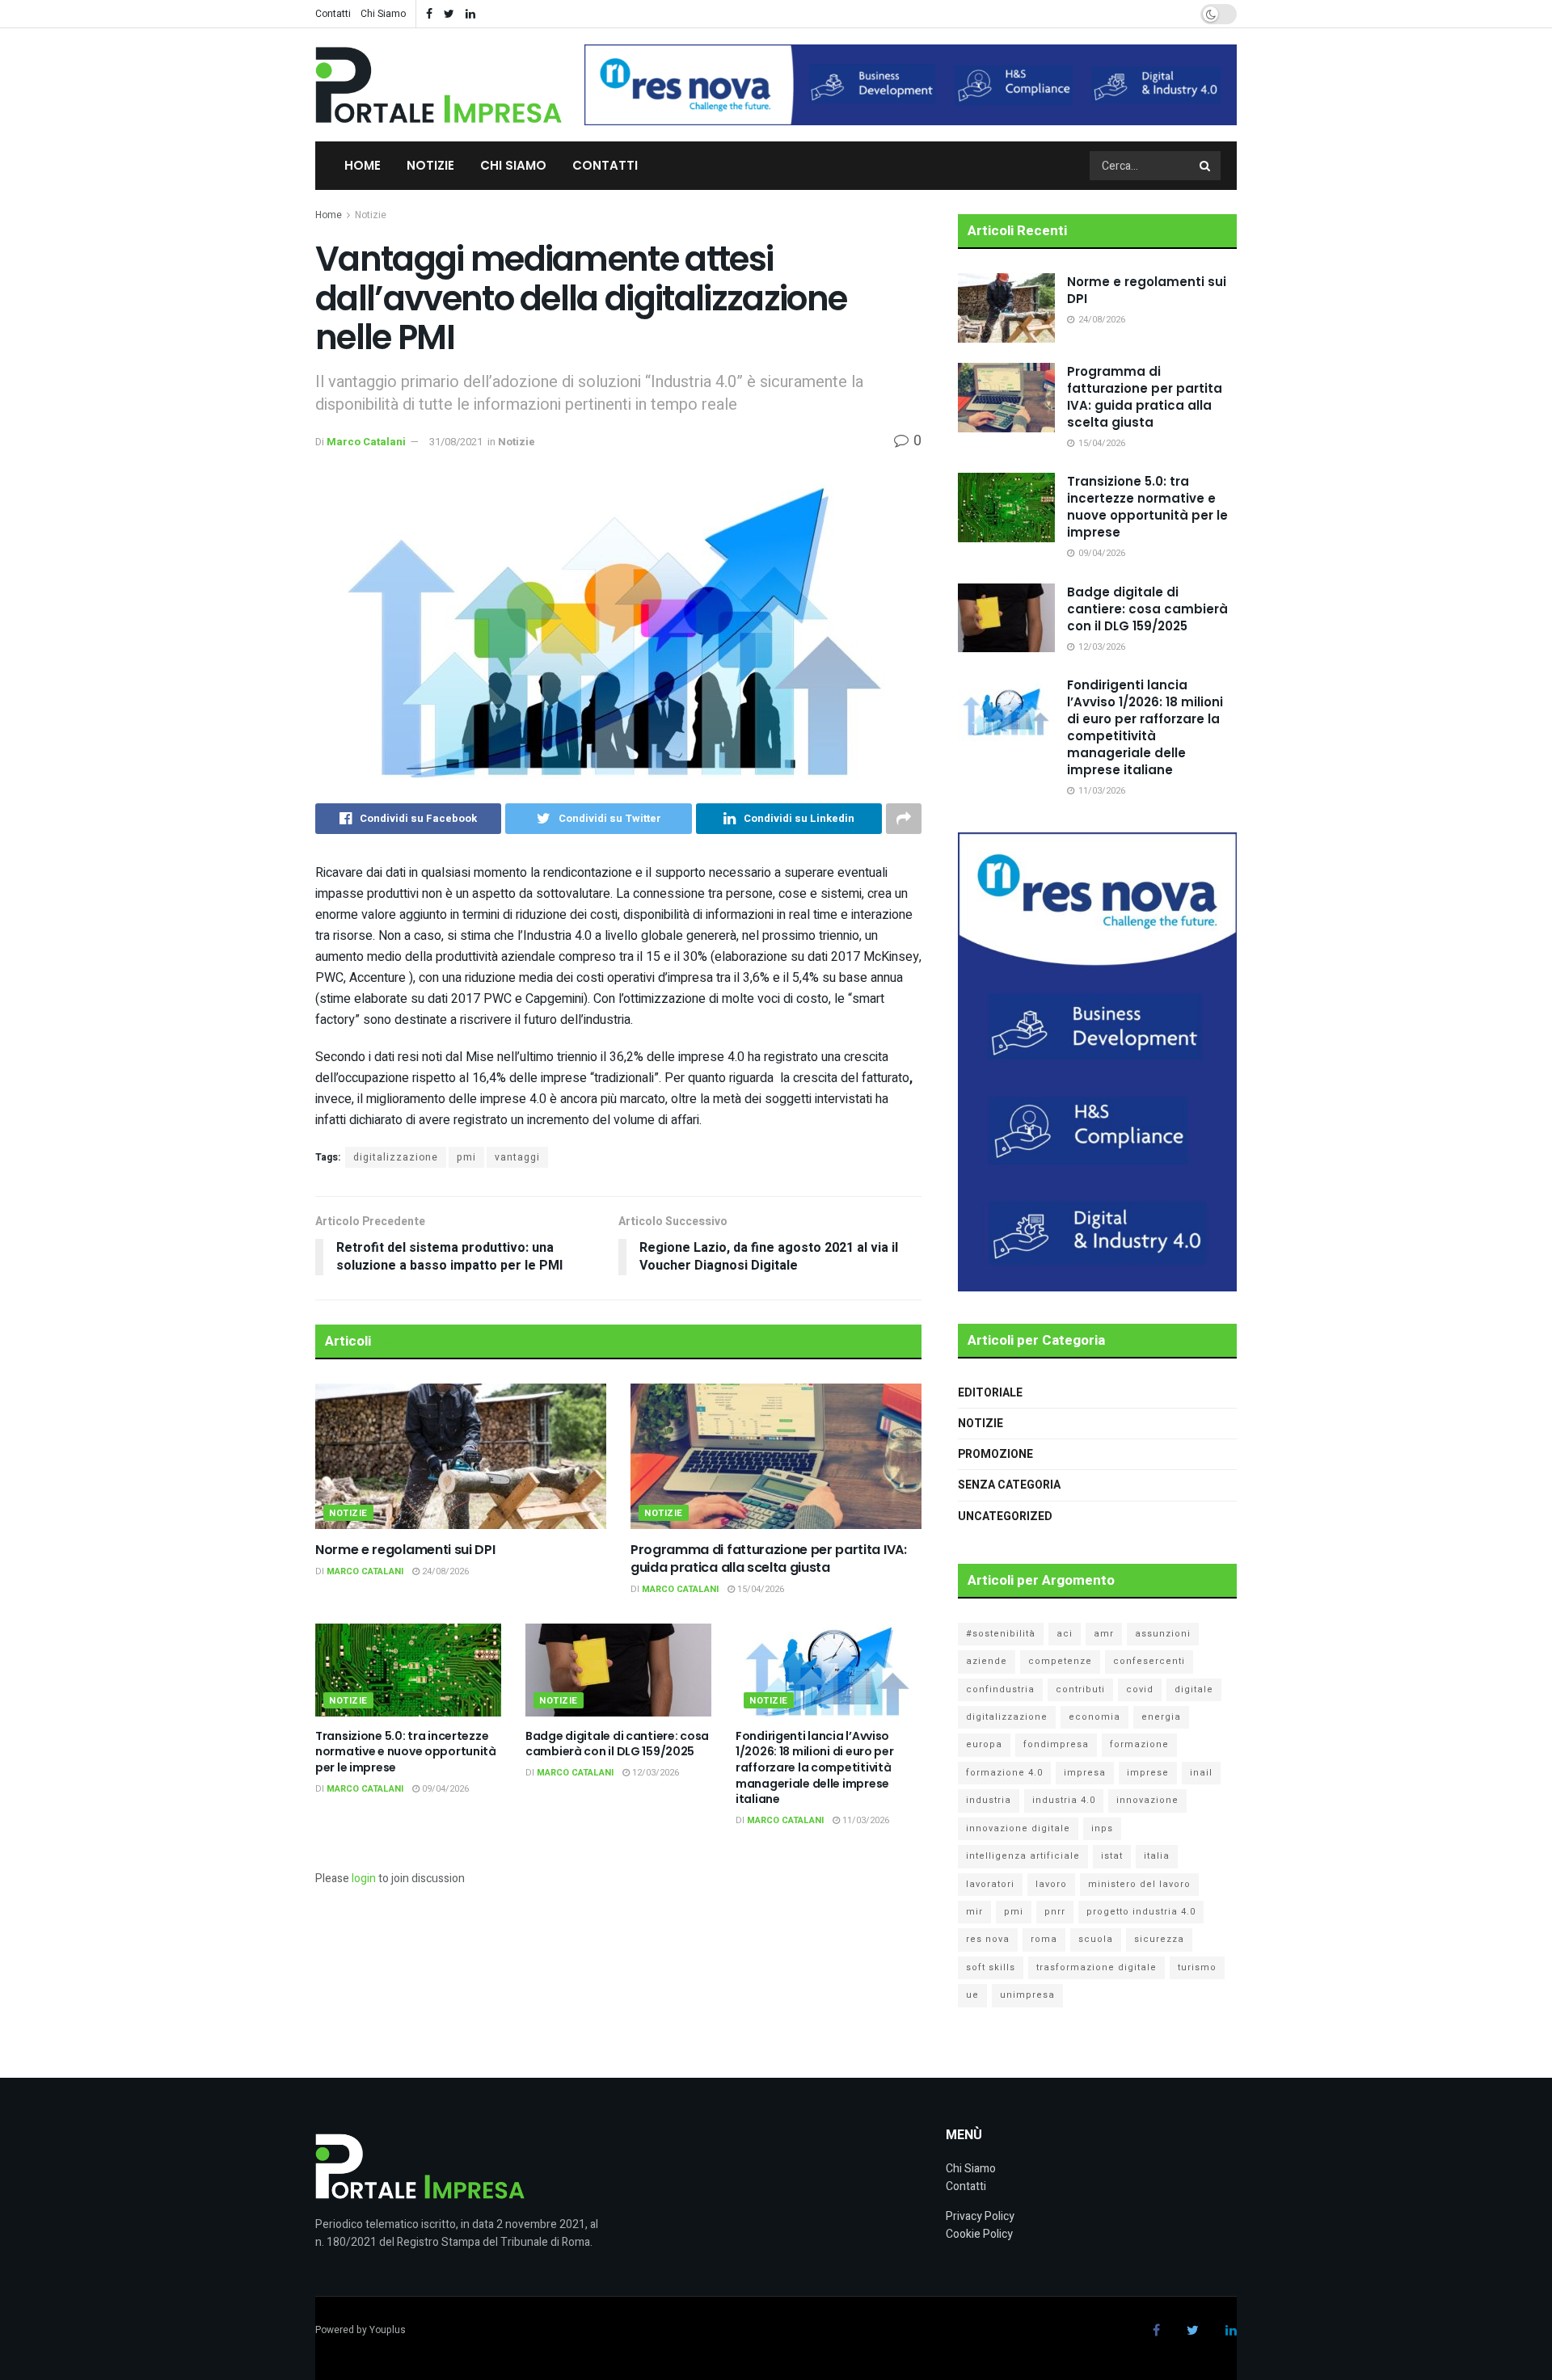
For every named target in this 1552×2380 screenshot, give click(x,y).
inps (1102, 1828)
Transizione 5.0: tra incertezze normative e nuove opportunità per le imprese (406, 1752)
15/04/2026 (759, 1589)
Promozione (995, 1454)
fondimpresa (1056, 1744)
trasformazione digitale (1097, 1967)
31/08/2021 (456, 442)
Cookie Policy (979, 2234)
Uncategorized (1005, 1516)
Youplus (388, 2330)
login (364, 1879)
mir (974, 1912)
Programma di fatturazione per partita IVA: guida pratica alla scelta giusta (769, 1559)
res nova (988, 1939)
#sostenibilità (1001, 1634)
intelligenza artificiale (1023, 1856)
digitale (1194, 1689)
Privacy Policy (980, 2216)
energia (1161, 1717)
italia (1157, 1856)
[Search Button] (1206, 166)
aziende (987, 1661)
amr (1104, 1634)
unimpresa (1027, 1995)
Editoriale (990, 1393)
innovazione (1147, 1800)
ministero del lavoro (1139, 1884)
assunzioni (1163, 1634)
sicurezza (1159, 1939)
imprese (1148, 1773)
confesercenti (1149, 1661)
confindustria (1000, 1689)
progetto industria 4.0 (1141, 1912)
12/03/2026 (654, 1773)
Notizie (430, 165)
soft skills (991, 1967)
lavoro (1051, 1884)
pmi (466, 1157)
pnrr (1055, 1912)
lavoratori (990, 1884)
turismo (1197, 1967)
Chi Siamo (383, 14)
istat (1112, 1856)
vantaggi (517, 1157)
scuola (1096, 1939)
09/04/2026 (444, 1789)
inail (1201, 1773)
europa (984, 1744)
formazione (1139, 1744)
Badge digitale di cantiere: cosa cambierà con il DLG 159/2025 (617, 1744)
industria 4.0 (1064, 1800)
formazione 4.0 (1004, 1773)
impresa (1085, 1773)
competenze (1060, 1661)
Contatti (333, 14)
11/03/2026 (865, 1820)
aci (1065, 1634)
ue (972, 1995)
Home (363, 165)
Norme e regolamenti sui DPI (405, 1550)
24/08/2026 (444, 1571)
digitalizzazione (396, 1157)
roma (1044, 1939)
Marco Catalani (366, 442)
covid (1140, 1689)
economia (1094, 1717)
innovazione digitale (1018, 1828)
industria (989, 1800)
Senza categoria (1009, 1485)
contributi (1080, 1689)
